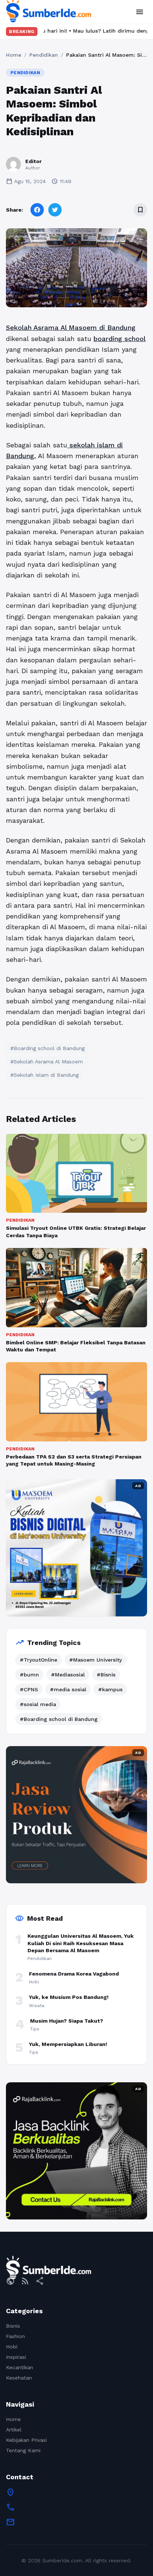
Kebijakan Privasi (26, 2440)
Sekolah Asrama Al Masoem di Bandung (71, 327)
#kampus (110, 1689)
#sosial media (38, 1704)
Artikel (14, 2430)
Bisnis (13, 2326)
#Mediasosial (68, 1675)
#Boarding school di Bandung (48, 1048)
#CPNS (29, 1689)
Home (14, 55)
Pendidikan (44, 55)
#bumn (29, 1675)
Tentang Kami (23, 2450)
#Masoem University (95, 1660)
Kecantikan (19, 2367)
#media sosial (68, 1689)
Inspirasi (16, 2357)
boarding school (120, 339)
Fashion (15, 2336)
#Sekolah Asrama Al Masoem (47, 1062)
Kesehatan (19, 2378)
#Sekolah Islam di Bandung (45, 1075)
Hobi (12, 2347)
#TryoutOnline (38, 1660)
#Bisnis (106, 1675)
